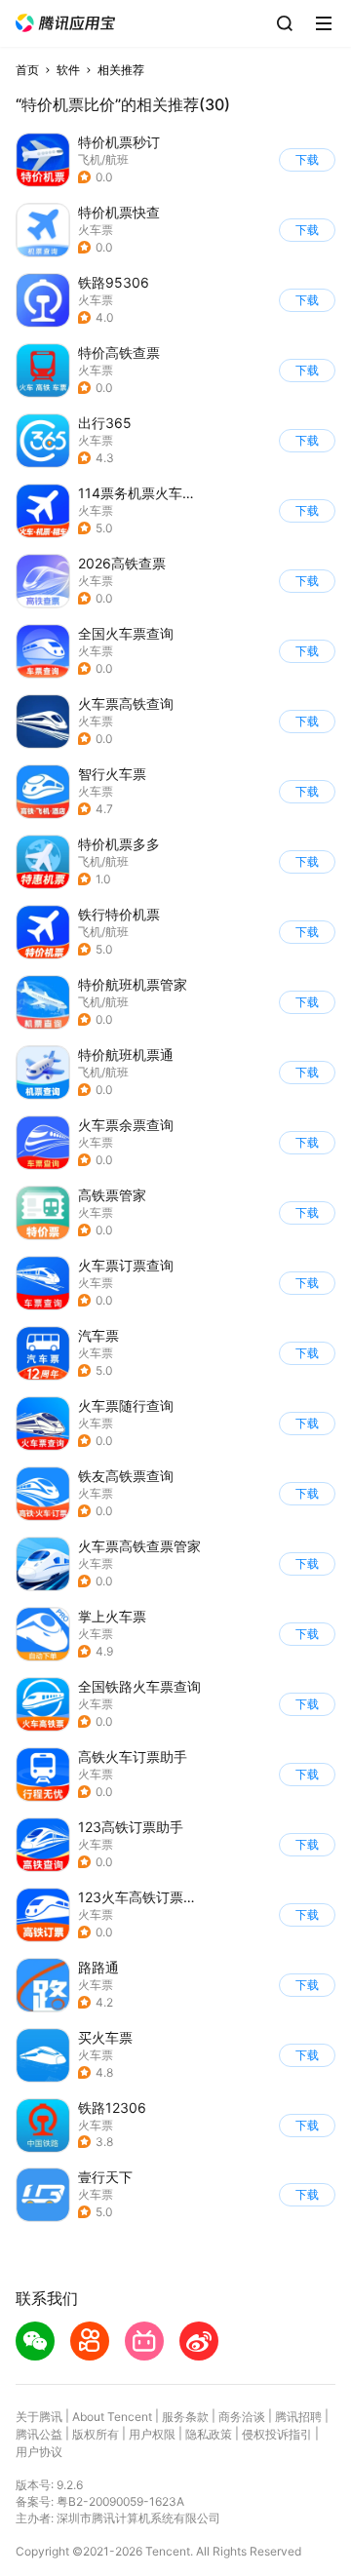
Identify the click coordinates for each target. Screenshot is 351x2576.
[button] (65, 23)
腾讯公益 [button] (39, 2434)
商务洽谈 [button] (242, 2417)
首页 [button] (27, 70)
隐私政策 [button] (209, 2434)
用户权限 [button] (152, 2434)
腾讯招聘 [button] (298, 2417)
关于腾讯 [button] (39, 2417)
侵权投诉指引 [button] (277, 2434)
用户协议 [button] (39, 2452)
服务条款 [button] (185, 2417)
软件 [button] (68, 70)
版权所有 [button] (96, 2434)
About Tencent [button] (112, 2417)
